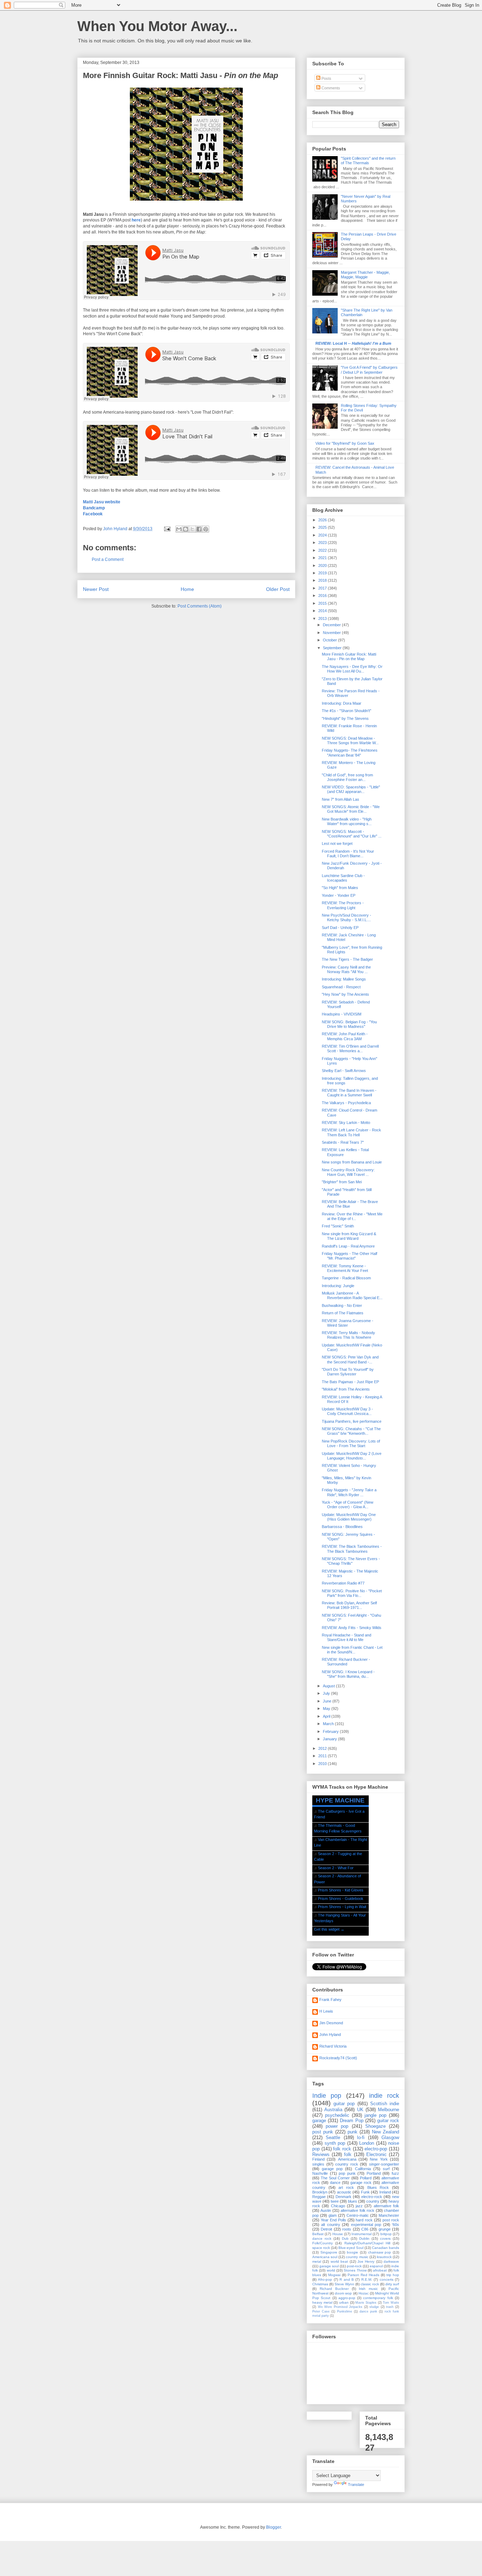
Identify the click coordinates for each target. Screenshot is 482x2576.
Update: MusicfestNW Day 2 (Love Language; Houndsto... (352, 1456)
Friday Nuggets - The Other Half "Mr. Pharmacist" (350, 1256)
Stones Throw (355, 2270)
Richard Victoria (333, 2046)
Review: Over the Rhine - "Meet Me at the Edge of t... (352, 1216)
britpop (386, 2234)
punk (353, 2132)
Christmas (320, 2284)
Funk (365, 2192)
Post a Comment (108, 559)
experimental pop (366, 2225)
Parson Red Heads (363, 2275)
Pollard (366, 2178)
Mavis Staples (366, 2303)
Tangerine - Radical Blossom (346, 1278)
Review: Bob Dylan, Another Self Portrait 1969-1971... (349, 1605)
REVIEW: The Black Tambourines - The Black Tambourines (352, 1549)
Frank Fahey (330, 2000)
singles (318, 2164)
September (333, 648)
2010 (323, 1764)
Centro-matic (358, 2215)
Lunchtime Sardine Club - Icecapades (343, 878)
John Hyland (330, 2035)
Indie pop (327, 2096)
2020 (323, 565)
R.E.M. (367, 2279)
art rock (346, 2187)
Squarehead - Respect (341, 987)
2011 (323, 1756)
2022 (323, 550)
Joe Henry (366, 2261)
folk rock (342, 2149)
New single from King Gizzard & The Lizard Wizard (349, 1236)
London (367, 2143)
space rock (321, 2248)
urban (344, 2302)
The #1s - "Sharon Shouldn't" (347, 711)
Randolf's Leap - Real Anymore (348, 1246)
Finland (318, 2159)
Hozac (364, 2293)
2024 (323, 535)
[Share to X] (192, 529)
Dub (345, 2239)
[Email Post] (167, 529)
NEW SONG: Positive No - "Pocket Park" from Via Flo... (352, 1593)
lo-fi (361, 2137)
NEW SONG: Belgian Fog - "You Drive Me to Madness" (349, 1024)
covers (385, 2239)
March (329, 1724)
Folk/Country (323, 2243)
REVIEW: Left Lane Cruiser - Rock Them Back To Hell (351, 1132)
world (331, 2270)
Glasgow (390, 2137)
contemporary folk (378, 2298)
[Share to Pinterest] (206, 529)
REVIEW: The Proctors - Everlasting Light (343, 905)
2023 (323, 543)
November (332, 633)
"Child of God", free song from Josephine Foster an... (347, 777)
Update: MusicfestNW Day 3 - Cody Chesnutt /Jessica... (347, 1411)
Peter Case (321, 2311)
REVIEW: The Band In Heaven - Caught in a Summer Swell (349, 1093)
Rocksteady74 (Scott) (338, 2058)
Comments (330, 88)
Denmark (344, 2197)
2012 (323, 1748)
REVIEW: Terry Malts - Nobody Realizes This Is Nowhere (348, 1335)
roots (347, 2229)
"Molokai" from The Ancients (346, 1389)
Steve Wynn (344, 2284)
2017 (323, 588)
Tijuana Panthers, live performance (352, 1421)
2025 (323, 527)
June (328, 1701)
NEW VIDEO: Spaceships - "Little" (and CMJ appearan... (351, 789)
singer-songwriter (384, 2164)
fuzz (395, 2173)
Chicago (338, 2206)
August (329, 1686)
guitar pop (344, 2104)
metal (317, 2261)
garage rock (361, 2183)
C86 (365, 2229)
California (363, 2169)
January (330, 1739)
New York (379, 2159)
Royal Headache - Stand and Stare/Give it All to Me (347, 1637)
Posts (326, 78)
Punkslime (345, 2311)
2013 (323, 618)
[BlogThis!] (186, 529)
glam (333, 2215)
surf (386, 2169)
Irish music (368, 2289)
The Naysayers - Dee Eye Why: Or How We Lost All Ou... (352, 669)
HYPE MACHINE (340, 1800)
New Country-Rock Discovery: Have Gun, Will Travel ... (348, 1172)
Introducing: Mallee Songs (344, 979)
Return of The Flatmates (343, 1313)
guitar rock (388, 2121)
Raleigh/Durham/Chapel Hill (367, 2243)
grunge (385, 2229)
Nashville (320, 2173)
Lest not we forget (337, 843)
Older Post (278, 589)
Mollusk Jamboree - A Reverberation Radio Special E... (352, 1295)
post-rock (354, 2266)
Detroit (326, 2229)
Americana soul (325, 2257)
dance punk (368, 2311)
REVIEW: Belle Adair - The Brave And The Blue (350, 1204)
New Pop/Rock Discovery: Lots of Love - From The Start (351, 1443)
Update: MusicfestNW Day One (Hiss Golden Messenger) (349, 1517)
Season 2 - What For (336, 1868)
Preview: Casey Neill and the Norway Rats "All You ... (346, 969)
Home (187, 589)
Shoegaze (375, 2126)
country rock (347, 2164)
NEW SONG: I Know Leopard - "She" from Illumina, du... (348, 1674)
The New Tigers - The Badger (347, 959)
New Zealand (385, 2132)
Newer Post (96, 589)
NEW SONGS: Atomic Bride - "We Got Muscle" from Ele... (351, 809)
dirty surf (392, 2284)
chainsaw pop (380, 2252)
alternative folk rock (357, 2210)
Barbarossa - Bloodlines (342, 1527)
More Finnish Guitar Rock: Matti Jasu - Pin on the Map (349, 656)
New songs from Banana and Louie (352, 1162)
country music (357, 2257)
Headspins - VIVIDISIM (342, 1014)
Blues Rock (378, 2187)
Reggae (319, 2197)
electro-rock (372, 2197)
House (338, 2234)
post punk (323, 2132)
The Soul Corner (335, 2178)
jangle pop (375, 2115)
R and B (347, 2279)
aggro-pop (347, 2298)
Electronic (376, 2154)
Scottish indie (385, 2104)
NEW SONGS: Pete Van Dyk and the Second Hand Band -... (350, 1359)
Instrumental (361, 2234)
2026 (323, 520)
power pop (337, 2126)
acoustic (344, 2192)
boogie (353, 2252)
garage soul (329, 2266)
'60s (396, 2225)
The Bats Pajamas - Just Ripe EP (350, 1382)
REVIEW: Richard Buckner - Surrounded (346, 1662)
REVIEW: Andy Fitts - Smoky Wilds (352, 1628)
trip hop (393, 2275)
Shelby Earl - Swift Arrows (344, 1071)
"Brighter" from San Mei (342, 1182)
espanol (376, 2266)
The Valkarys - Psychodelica (346, 1103)
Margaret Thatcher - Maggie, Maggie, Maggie (365, 275)
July (327, 1693)
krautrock (384, 2257)
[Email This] (179, 529)
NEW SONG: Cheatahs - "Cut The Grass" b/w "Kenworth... (351, 1431)
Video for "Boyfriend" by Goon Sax (345, 443)
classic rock (370, 2284)
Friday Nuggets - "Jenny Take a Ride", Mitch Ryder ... (349, 1492)
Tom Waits (391, 2303)
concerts (387, 2279)
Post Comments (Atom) (200, 606)
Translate (356, 2485)
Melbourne (388, 2110)
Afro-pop (325, 2279)
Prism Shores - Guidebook (341, 1899)
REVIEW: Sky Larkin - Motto (346, 1123)
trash (390, 2307)
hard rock (364, 2220)
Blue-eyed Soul (351, 2248)
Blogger (273, 2527)
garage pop (332, 2169)
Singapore (329, 2252)
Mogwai (334, 2275)
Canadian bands (385, 2248)
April (327, 1716)
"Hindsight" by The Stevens (345, 718)
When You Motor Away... (157, 26)
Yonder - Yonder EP (339, 895)
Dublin (364, 2239)
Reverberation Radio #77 (343, 1583)
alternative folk (386, 2206)
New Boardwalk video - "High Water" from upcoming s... (347, 821)
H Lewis (326, 2011)
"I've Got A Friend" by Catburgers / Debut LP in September (369, 370)
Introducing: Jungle (338, 1286)
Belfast (318, 2234)
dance (335, 2183)
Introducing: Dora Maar (342, 703)
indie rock (384, 2096)
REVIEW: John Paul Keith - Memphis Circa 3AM (345, 1036)
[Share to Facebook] (199, 529)
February (331, 1731)
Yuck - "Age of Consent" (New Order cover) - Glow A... (348, 1505)
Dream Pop (351, 2121)
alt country (330, 2225)
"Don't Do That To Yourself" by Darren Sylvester (348, 1372)
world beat (339, 2261)
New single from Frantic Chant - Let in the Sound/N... (352, 1650)
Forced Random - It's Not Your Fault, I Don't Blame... (348, 854)
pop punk (347, 2173)
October (330, 640)
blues (353, 2201)
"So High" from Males (340, 888)
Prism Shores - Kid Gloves (341, 1890)
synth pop (335, 2143)
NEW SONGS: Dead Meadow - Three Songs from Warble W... (350, 741)
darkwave (391, 2261)
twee (335, 2201)
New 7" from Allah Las (341, 799)
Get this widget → (329, 1929)
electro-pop (376, 2149)
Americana (347, 2159)
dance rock (322, 2239)
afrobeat (380, 2270)
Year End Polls (333, 2220)
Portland (374, 2173)
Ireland (385, 2192)
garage (319, 2121)
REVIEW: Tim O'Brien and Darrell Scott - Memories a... (350, 1049)
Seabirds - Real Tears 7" (343, 1142)
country (373, 2201)
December (332, 625)
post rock (391, 2220)
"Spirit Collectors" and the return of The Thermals (368, 161)
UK (360, 2110)
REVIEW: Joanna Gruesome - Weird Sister (348, 1323)
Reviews (321, 2154)
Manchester (389, 2215)
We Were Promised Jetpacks (340, 2307)
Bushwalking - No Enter (342, 1305)
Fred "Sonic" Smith (338, 1226)
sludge (374, 2307)
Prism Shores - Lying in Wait (342, 1907)
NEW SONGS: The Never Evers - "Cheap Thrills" (351, 1561)
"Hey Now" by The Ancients (345, 994)
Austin (326, 2210)
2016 (323, 596)
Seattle (333, 2137)
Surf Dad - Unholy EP (340, 928)
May (327, 1709)
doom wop (343, 2293)
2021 (323, 558)
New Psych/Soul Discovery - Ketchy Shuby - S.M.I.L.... (347, 917)
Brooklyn (320, 2192)
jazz (359, 2206)
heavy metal (322, 2302)
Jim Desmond (331, 2023)
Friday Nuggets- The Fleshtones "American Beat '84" (350, 753)
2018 (323, 580)
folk (348, 2154)
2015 (323, 603)
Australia (333, 2110)
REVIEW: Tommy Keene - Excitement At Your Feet (345, 1268)
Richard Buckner (334, 2289)
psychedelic (337, 2115)
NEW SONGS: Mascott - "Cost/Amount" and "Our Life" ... (352, 834)
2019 (323, 573)
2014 (323, 611)
